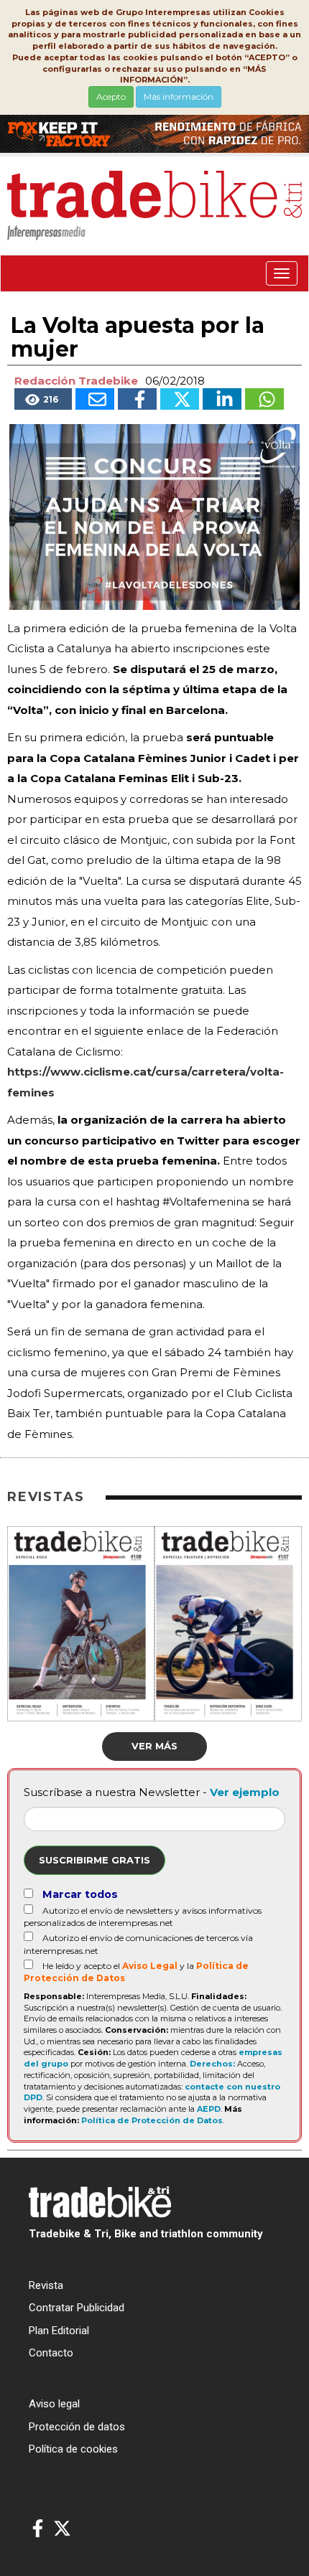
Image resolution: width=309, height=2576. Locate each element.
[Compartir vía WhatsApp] (264, 399)
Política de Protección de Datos (152, 2120)
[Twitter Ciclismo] (62, 2529)
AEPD (209, 2109)
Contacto (51, 2353)
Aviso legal (54, 2404)
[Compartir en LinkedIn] (222, 399)
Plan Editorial (59, 2331)
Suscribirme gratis (94, 1860)
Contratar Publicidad (77, 2308)
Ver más (154, 1746)
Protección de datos (77, 2427)
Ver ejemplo (245, 1792)
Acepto (111, 97)
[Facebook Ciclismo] (38, 2529)
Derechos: (212, 2064)
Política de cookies (73, 2449)
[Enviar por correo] (95, 399)
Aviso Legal (150, 1966)
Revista (46, 2285)
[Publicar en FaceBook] (137, 399)
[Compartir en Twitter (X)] (180, 399)
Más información (179, 97)
